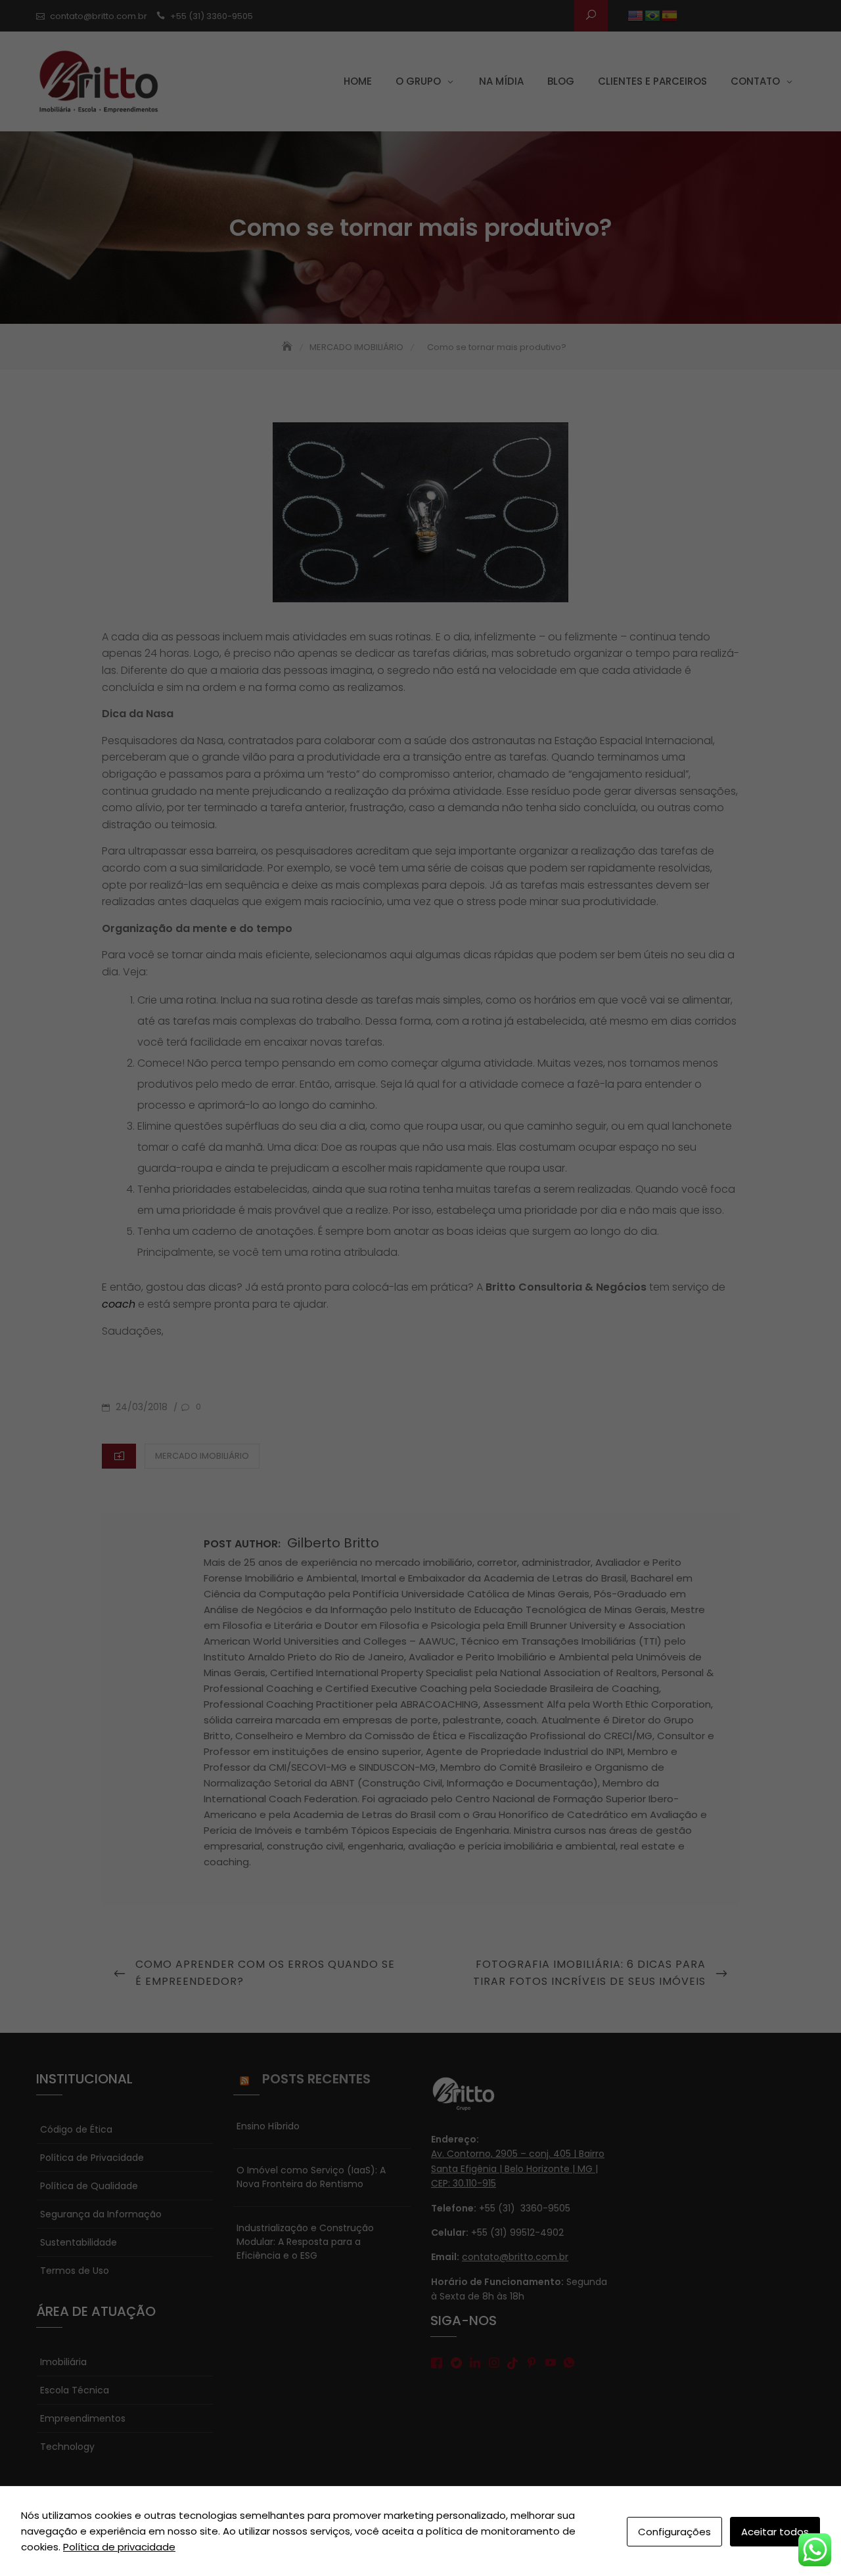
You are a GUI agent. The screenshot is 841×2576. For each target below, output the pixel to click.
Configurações (674, 2532)
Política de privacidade (119, 2547)
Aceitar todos (775, 2532)
